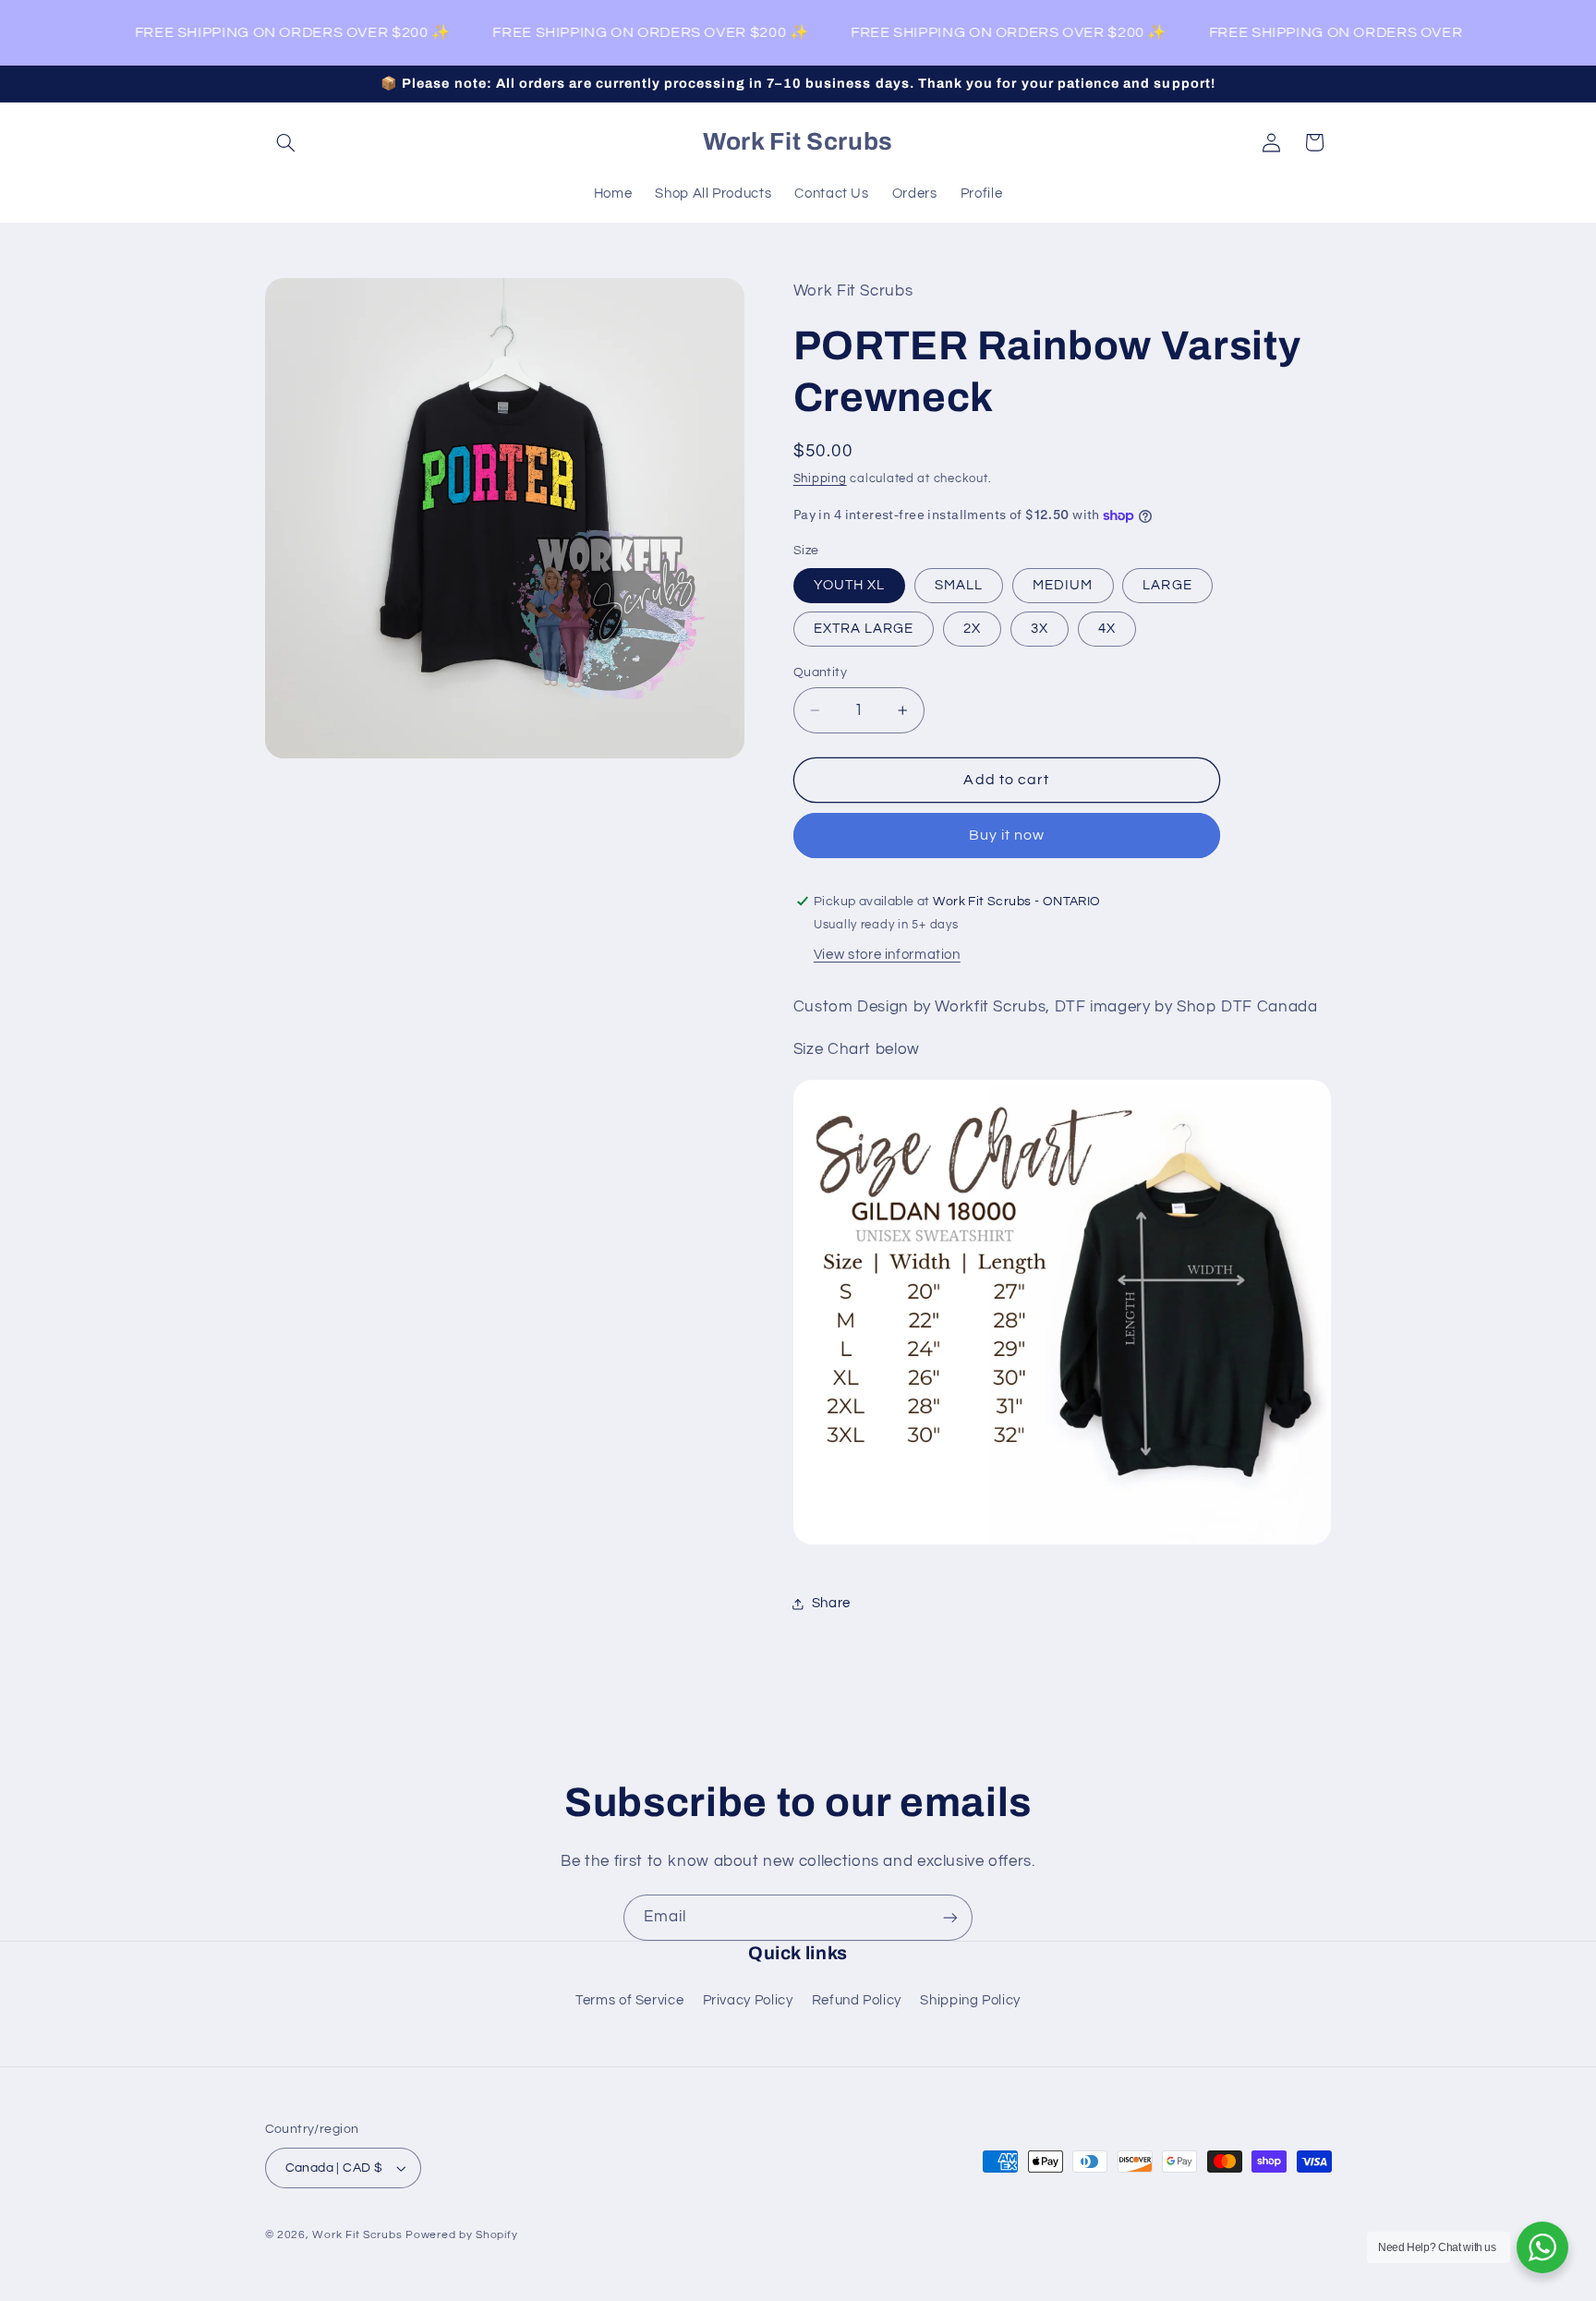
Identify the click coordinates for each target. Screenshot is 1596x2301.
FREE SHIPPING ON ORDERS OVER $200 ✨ (280, 32)
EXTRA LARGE (864, 629)
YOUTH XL (849, 585)
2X (972, 629)
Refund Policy (857, 2000)
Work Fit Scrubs (357, 2235)
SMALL (959, 585)
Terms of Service (629, 2000)
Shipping (820, 479)
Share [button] (831, 1603)
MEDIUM (1063, 585)
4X (1107, 629)
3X (1040, 629)
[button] (286, 142)
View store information (887, 956)
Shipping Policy (970, 2000)
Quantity (820, 672)
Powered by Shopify (461, 2235)
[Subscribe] (950, 1917)
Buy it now (1007, 836)
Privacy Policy (748, 2000)
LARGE (1167, 585)
